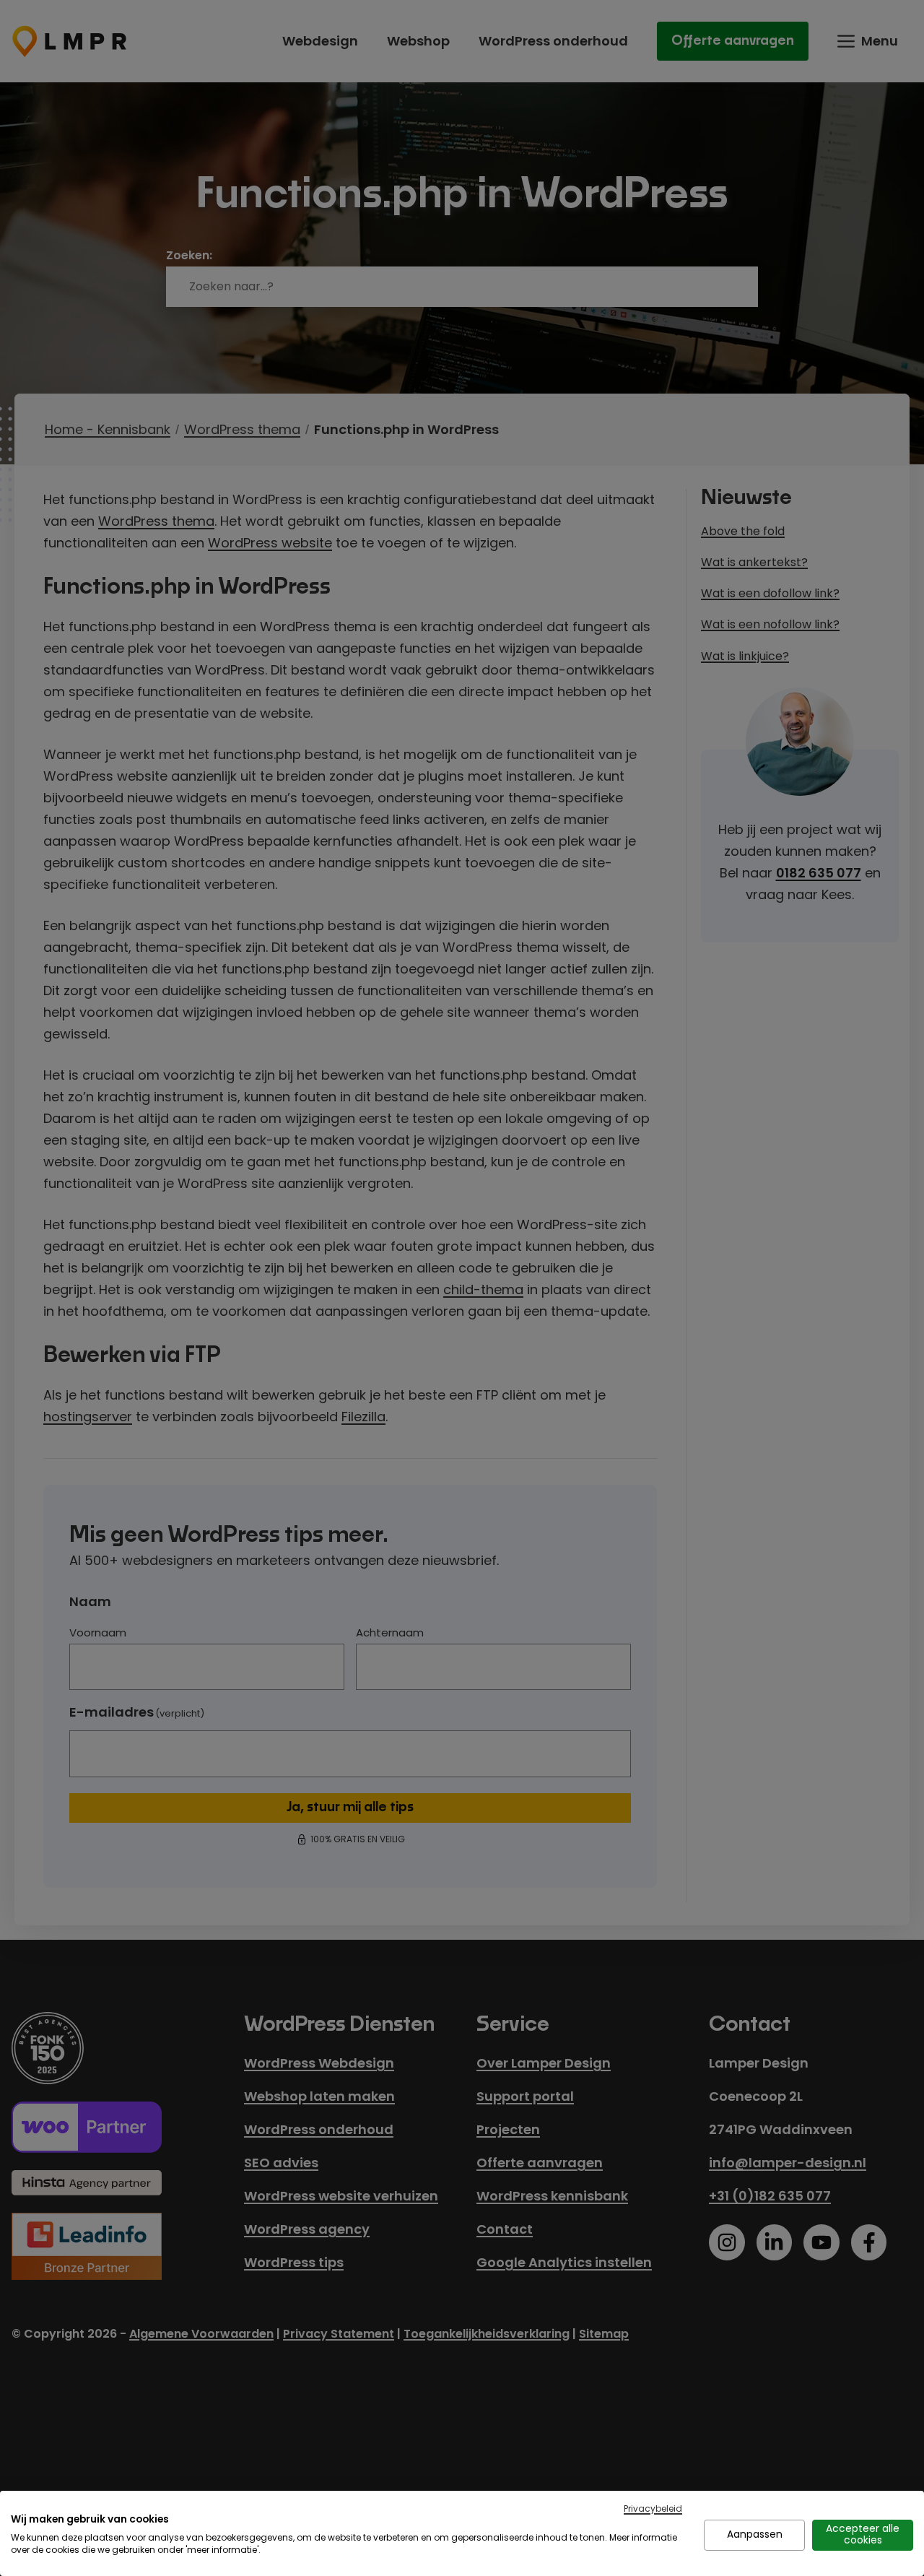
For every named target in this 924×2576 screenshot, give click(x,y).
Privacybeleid (653, 2508)
